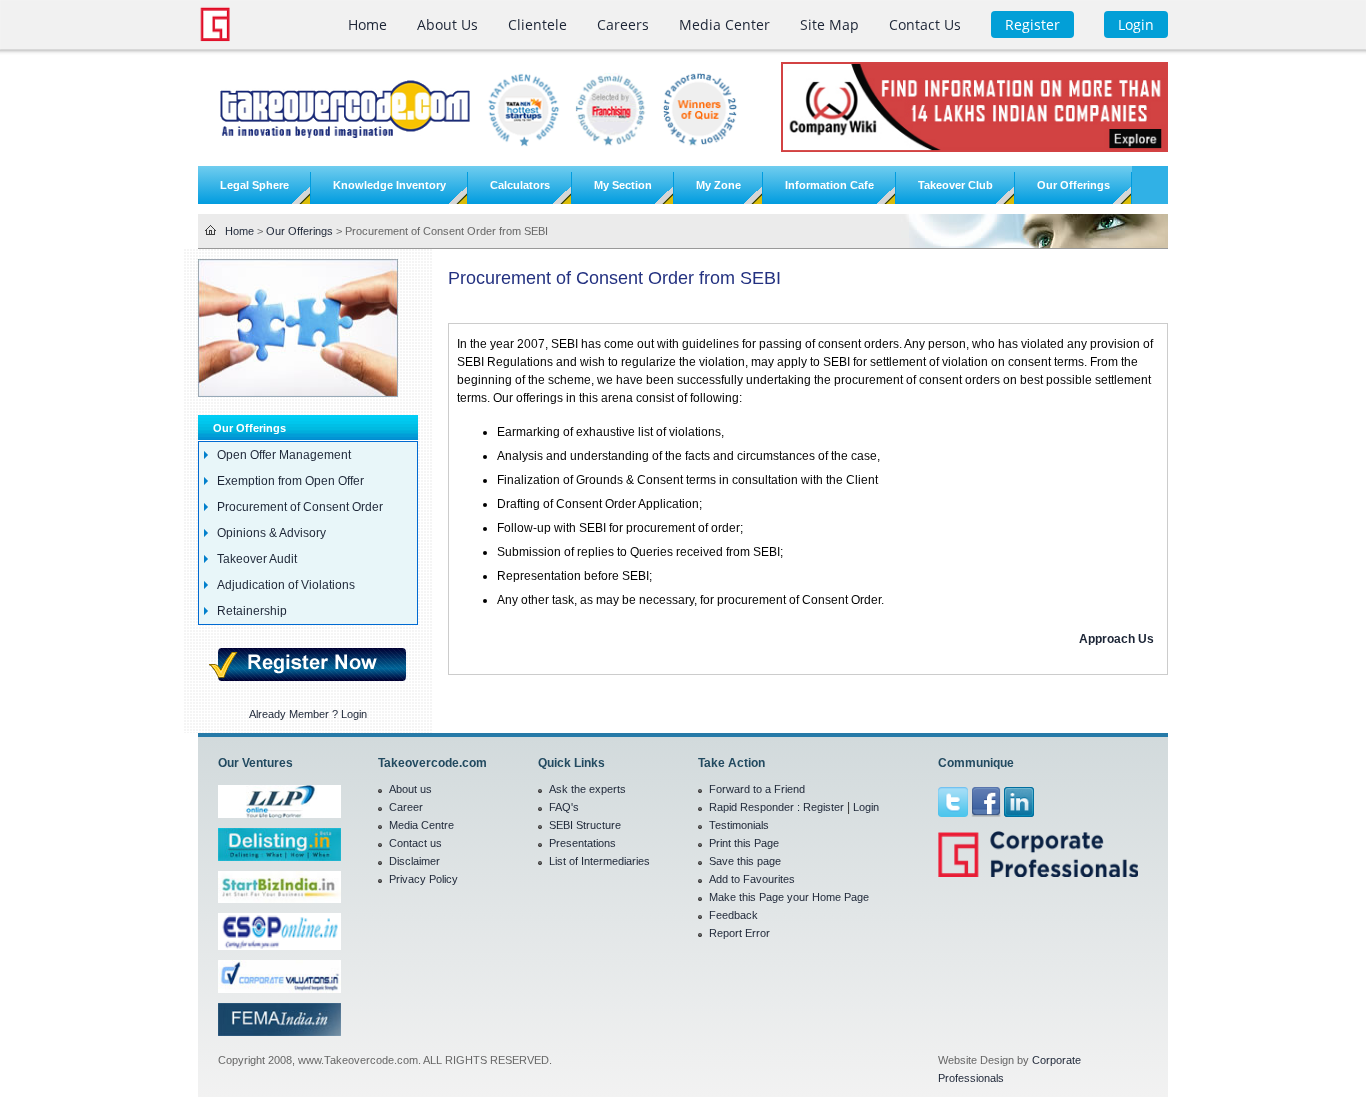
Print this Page (744, 843)
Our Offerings (299, 231)
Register (823, 807)
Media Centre (421, 825)
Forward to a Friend (757, 789)
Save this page (745, 861)
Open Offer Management (284, 455)
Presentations (582, 843)
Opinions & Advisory (271, 533)
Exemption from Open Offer (290, 481)
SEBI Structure (585, 825)
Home (239, 231)
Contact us (415, 843)
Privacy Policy (423, 879)
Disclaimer (414, 861)
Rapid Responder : (756, 807)
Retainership (252, 611)
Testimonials (739, 825)
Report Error (739, 933)
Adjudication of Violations (286, 585)
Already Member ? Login (308, 714)
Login (866, 807)
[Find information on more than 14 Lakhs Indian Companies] (974, 106)
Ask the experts (587, 789)
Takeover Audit (257, 559)
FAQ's (564, 807)
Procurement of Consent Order (300, 507)
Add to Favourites (752, 879)
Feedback (733, 915)
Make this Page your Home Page (789, 897)
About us (410, 789)
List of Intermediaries (599, 861)
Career (406, 807)
